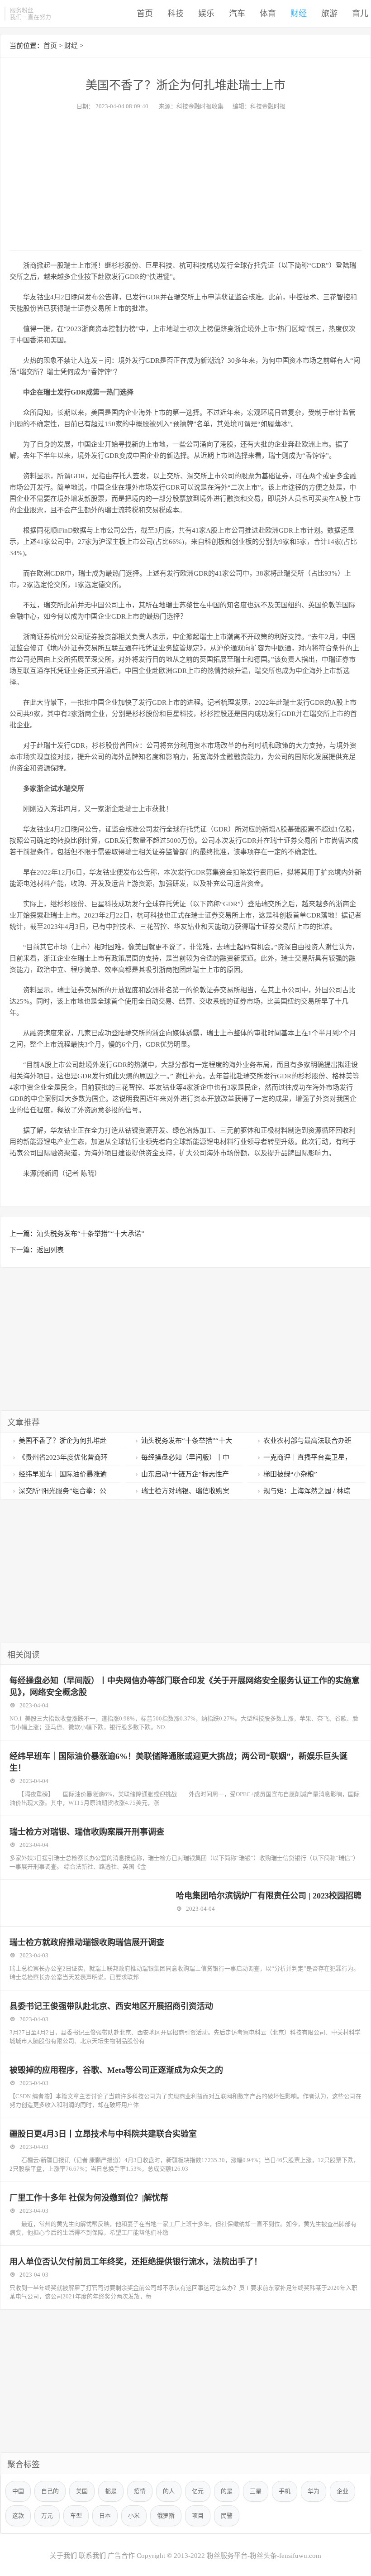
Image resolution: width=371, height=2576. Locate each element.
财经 (299, 14)
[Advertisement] (185, 178)
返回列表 (50, 1250)
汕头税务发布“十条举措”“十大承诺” (90, 1234)
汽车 (237, 14)
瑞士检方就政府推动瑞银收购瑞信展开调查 (87, 1942)
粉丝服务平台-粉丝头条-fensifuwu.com (264, 2556)
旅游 (329, 14)
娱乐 (206, 14)
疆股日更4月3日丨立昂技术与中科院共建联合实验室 (103, 2134)
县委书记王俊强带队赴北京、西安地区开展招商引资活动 (111, 2006)
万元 (47, 2516)
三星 (256, 2491)
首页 (145, 14)
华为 (314, 2491)
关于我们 (63, 2556)
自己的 (50, 2491)
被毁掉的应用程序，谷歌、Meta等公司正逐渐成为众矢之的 (116, 2070)
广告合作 (121, 2556)
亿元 (198, 2491)
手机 (285, 2491)
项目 (198, 2516)
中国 (18, 2491)
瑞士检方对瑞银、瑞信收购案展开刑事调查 (87, 1832)
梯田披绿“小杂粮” (290, 1474)
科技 (176, 14)
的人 (169, 2491)
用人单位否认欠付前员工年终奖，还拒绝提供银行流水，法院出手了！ (136, 2262)
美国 (82, 2491)
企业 (342, 2491)
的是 (227, 2491)
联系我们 (92, 2556)
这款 (18, 2516)
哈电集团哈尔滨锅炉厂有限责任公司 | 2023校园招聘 (269, 1896)
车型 (76, 2516)
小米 (134, 2516)
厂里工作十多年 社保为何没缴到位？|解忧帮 (89, 2198)
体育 (268, 14)
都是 (111, 2491)
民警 (227, 2516)
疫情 (140, 2491)
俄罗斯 (166, 2516)
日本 (105, 2516)
